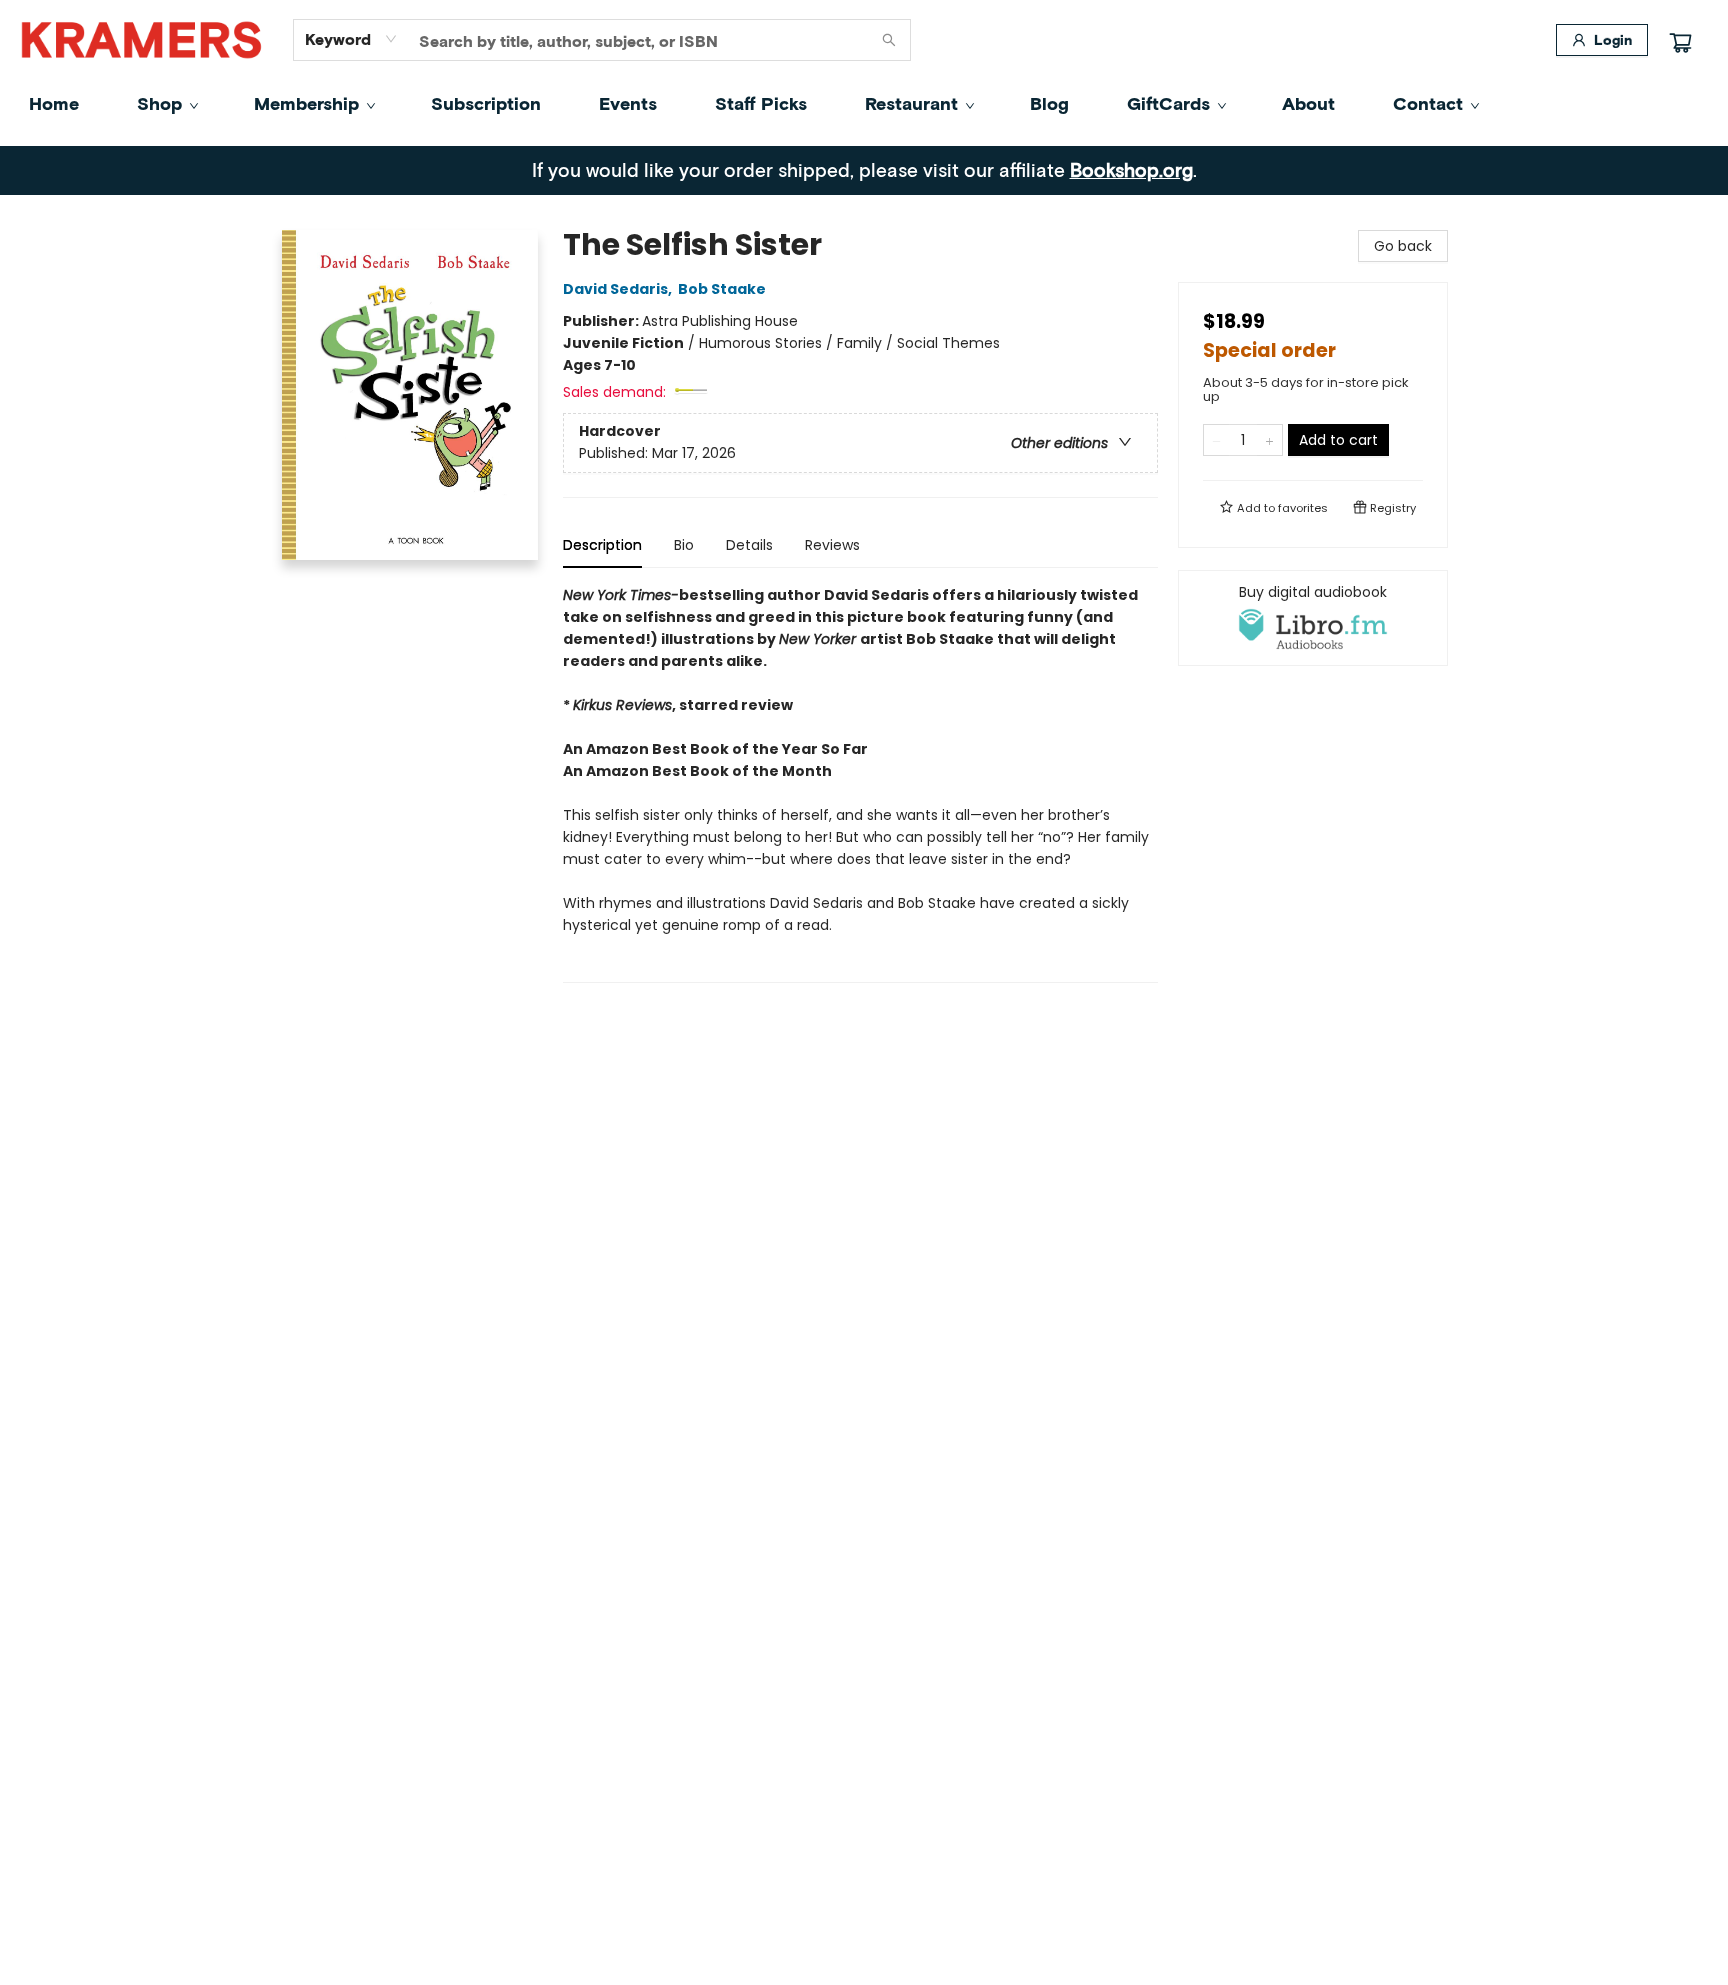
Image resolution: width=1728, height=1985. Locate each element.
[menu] (864, 103)
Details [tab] (749, 545)
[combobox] (351, 39)
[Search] (889, 40)
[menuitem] (54, 103)
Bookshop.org (1131, 169)
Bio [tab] (684, 545)
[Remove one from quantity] (1216, 440)
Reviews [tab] (832, 545)
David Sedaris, (619, 289)
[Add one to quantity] (1269, 440)
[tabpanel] (860, 783)
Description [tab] (602, 545)
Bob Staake (722, 289)
